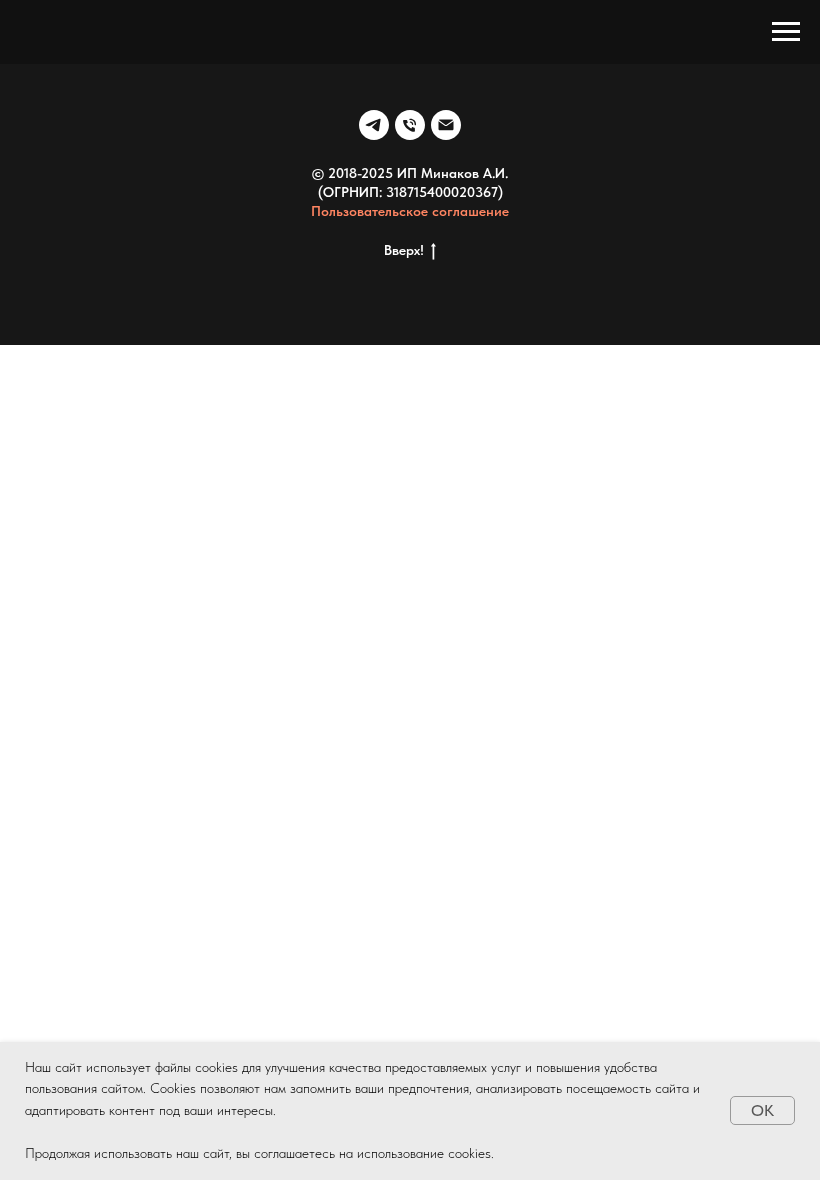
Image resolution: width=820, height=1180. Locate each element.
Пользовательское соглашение (410, 211)
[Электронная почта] (446, 125)
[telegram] (374, 125)
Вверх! (404, 250)
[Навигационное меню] (786, 32)
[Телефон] (410, 125)
